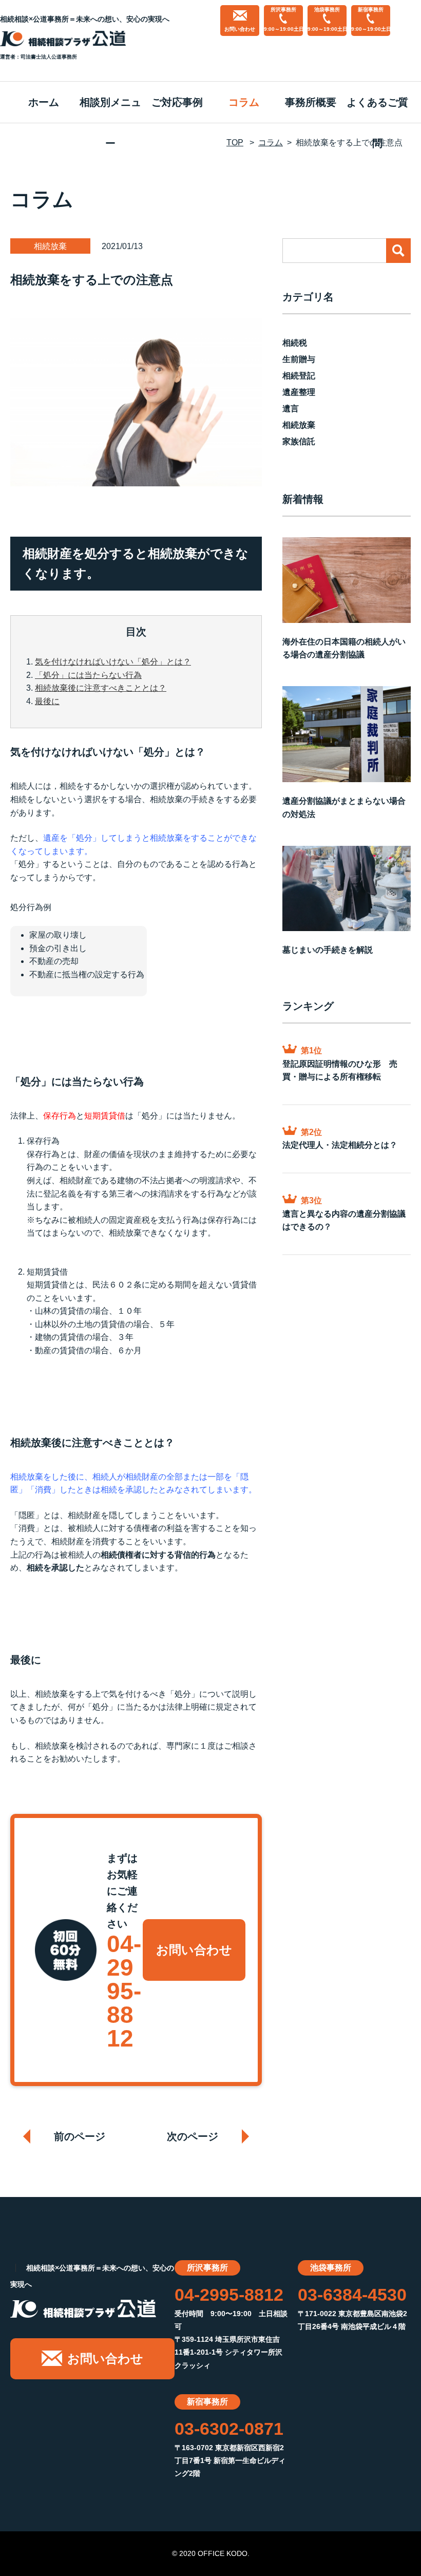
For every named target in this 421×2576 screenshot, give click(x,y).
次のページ (193, 2136)
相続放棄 (299, 425)
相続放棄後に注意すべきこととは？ (101, 688)
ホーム (44, 102)
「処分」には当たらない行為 (88, 675)
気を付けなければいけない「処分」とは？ (113, 662)
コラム (244, 102)
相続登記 (299, 376)
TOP (235, 143)
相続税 (295, 343)
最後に (47, 701)
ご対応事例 (177, 102)
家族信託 (299, 441)
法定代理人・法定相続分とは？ (340, 1145)
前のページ (80, 2136)
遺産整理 (299, 392)
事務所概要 (311, 102)
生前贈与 (299, 359)
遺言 (291, 409)
